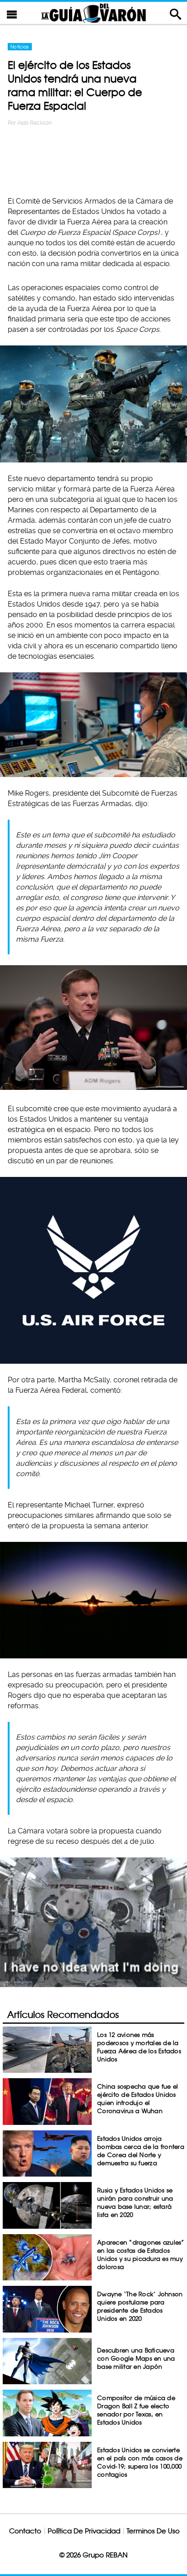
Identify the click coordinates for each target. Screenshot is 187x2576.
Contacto (25, 2531)
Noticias (20, 47)
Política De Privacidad (84, 2531)
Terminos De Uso (153, 2531)
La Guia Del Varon (93, 13)
